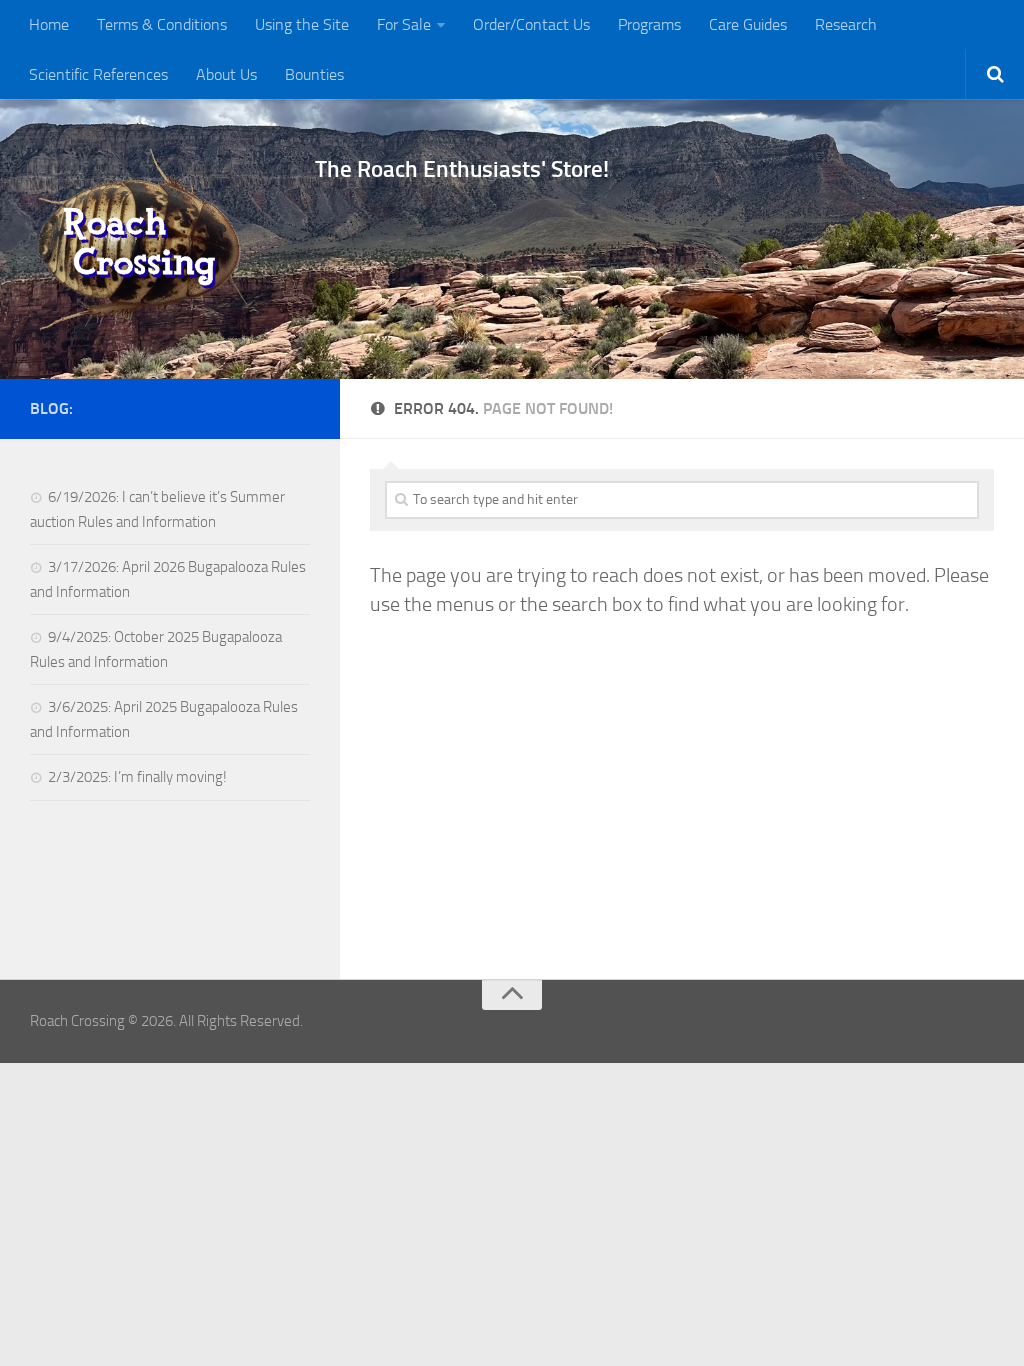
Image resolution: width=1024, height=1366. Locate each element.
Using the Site (302, 24)
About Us (226, 74)
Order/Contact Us (531, 24)
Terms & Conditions (162, 24)
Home (49, 24)
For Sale (404, 24)
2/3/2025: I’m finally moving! (137, 777)
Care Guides (748, 24)
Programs (649, 24)
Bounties (314, 74)
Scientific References (98, 74)
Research (846, 24)
